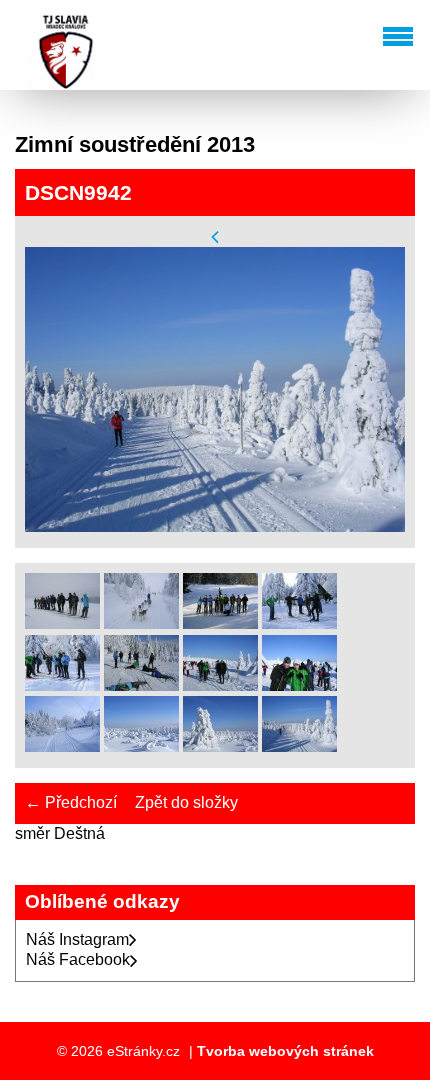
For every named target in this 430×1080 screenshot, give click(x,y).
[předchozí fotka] (215, 236)
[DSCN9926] (141, 685)
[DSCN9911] (220, 623)
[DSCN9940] (141, 746)
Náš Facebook (78, 959)
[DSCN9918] (299, 623)
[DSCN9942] (299, 746)
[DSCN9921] (62, 685)
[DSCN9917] (62, 746)
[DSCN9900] (62, 623)
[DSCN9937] (220, 685)
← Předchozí (71, 802)
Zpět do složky (186, 802)
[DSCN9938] (299, 685)
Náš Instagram (77, 939)
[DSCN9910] (141, 623)
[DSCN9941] (220, 746)
